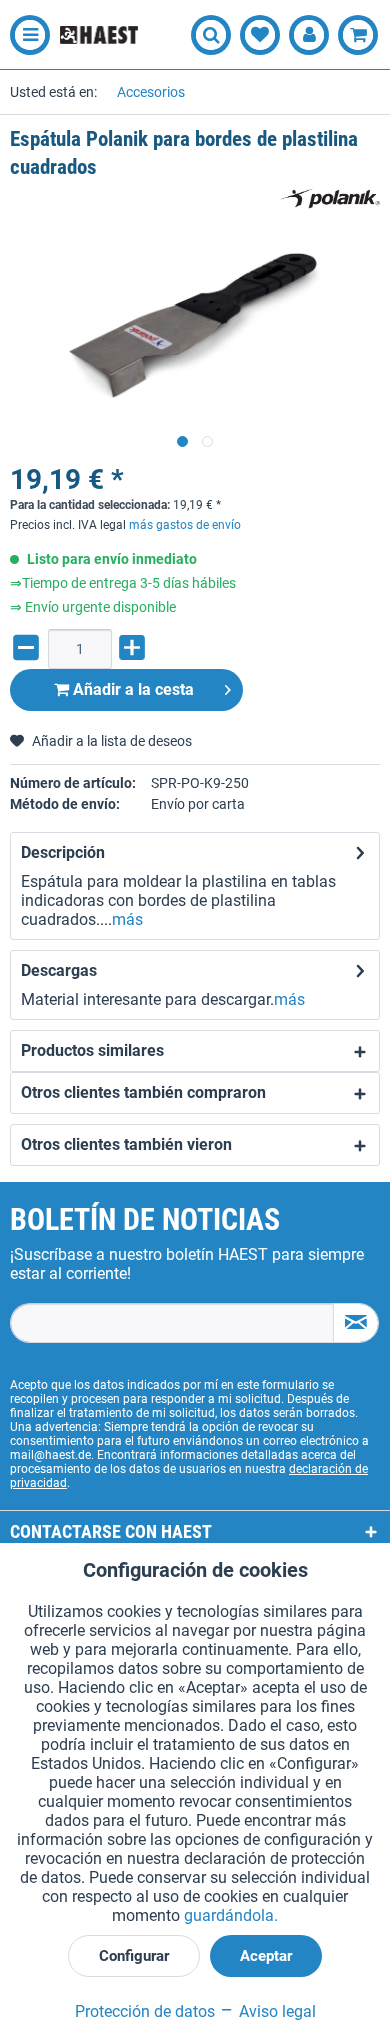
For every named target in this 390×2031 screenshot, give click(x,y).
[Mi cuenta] (309, 35)
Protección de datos (145, 2011)
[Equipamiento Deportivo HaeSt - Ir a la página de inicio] (99, 35)
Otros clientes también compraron (143, 1092)
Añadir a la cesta (131, 689)
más (127, 919)
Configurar (134, 1956)
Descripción (63, 852)
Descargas (59, 970)
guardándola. (231, 1915)
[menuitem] (25, 35)
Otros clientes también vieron (126, 1144)
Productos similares (92, 1050)
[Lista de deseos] (260, 35)
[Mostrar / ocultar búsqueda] (211, 35)
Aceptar (266, 1956)
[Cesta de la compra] (358, 35)
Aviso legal (275, 2011)
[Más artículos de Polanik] (330, 198)
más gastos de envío (185, 525)
